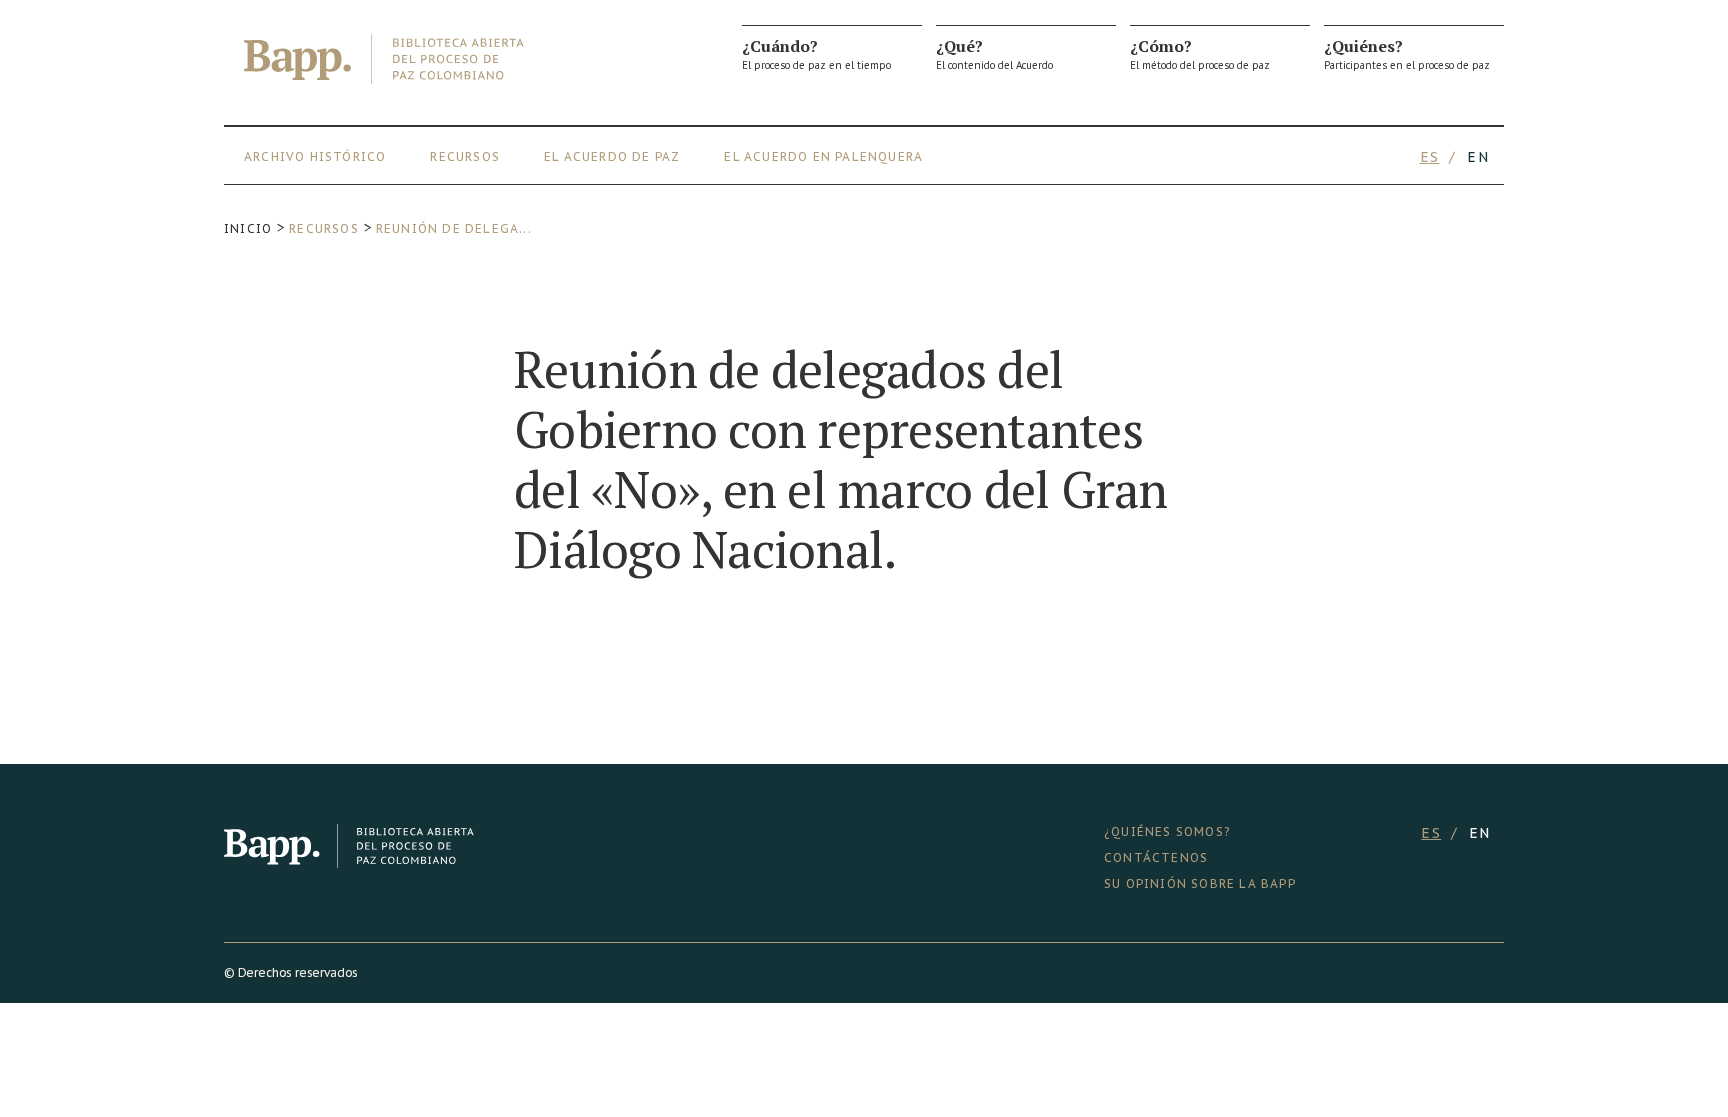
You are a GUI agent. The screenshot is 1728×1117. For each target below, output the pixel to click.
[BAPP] (384, 59)
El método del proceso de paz (1200, 53)
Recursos (465, 156)
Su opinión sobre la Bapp (1200, 883)
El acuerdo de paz (612, 156)
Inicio (248, 228)
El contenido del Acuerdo (994, 53)
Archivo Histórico (315, 156)
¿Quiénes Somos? (1167, 831)
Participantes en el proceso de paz (1407, 53)
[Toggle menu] (1494, 157)
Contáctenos (1156, 857)
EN (1478, 157)
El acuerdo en (777, 156)
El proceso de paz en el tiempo (816, 53)
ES (1430, 157)
